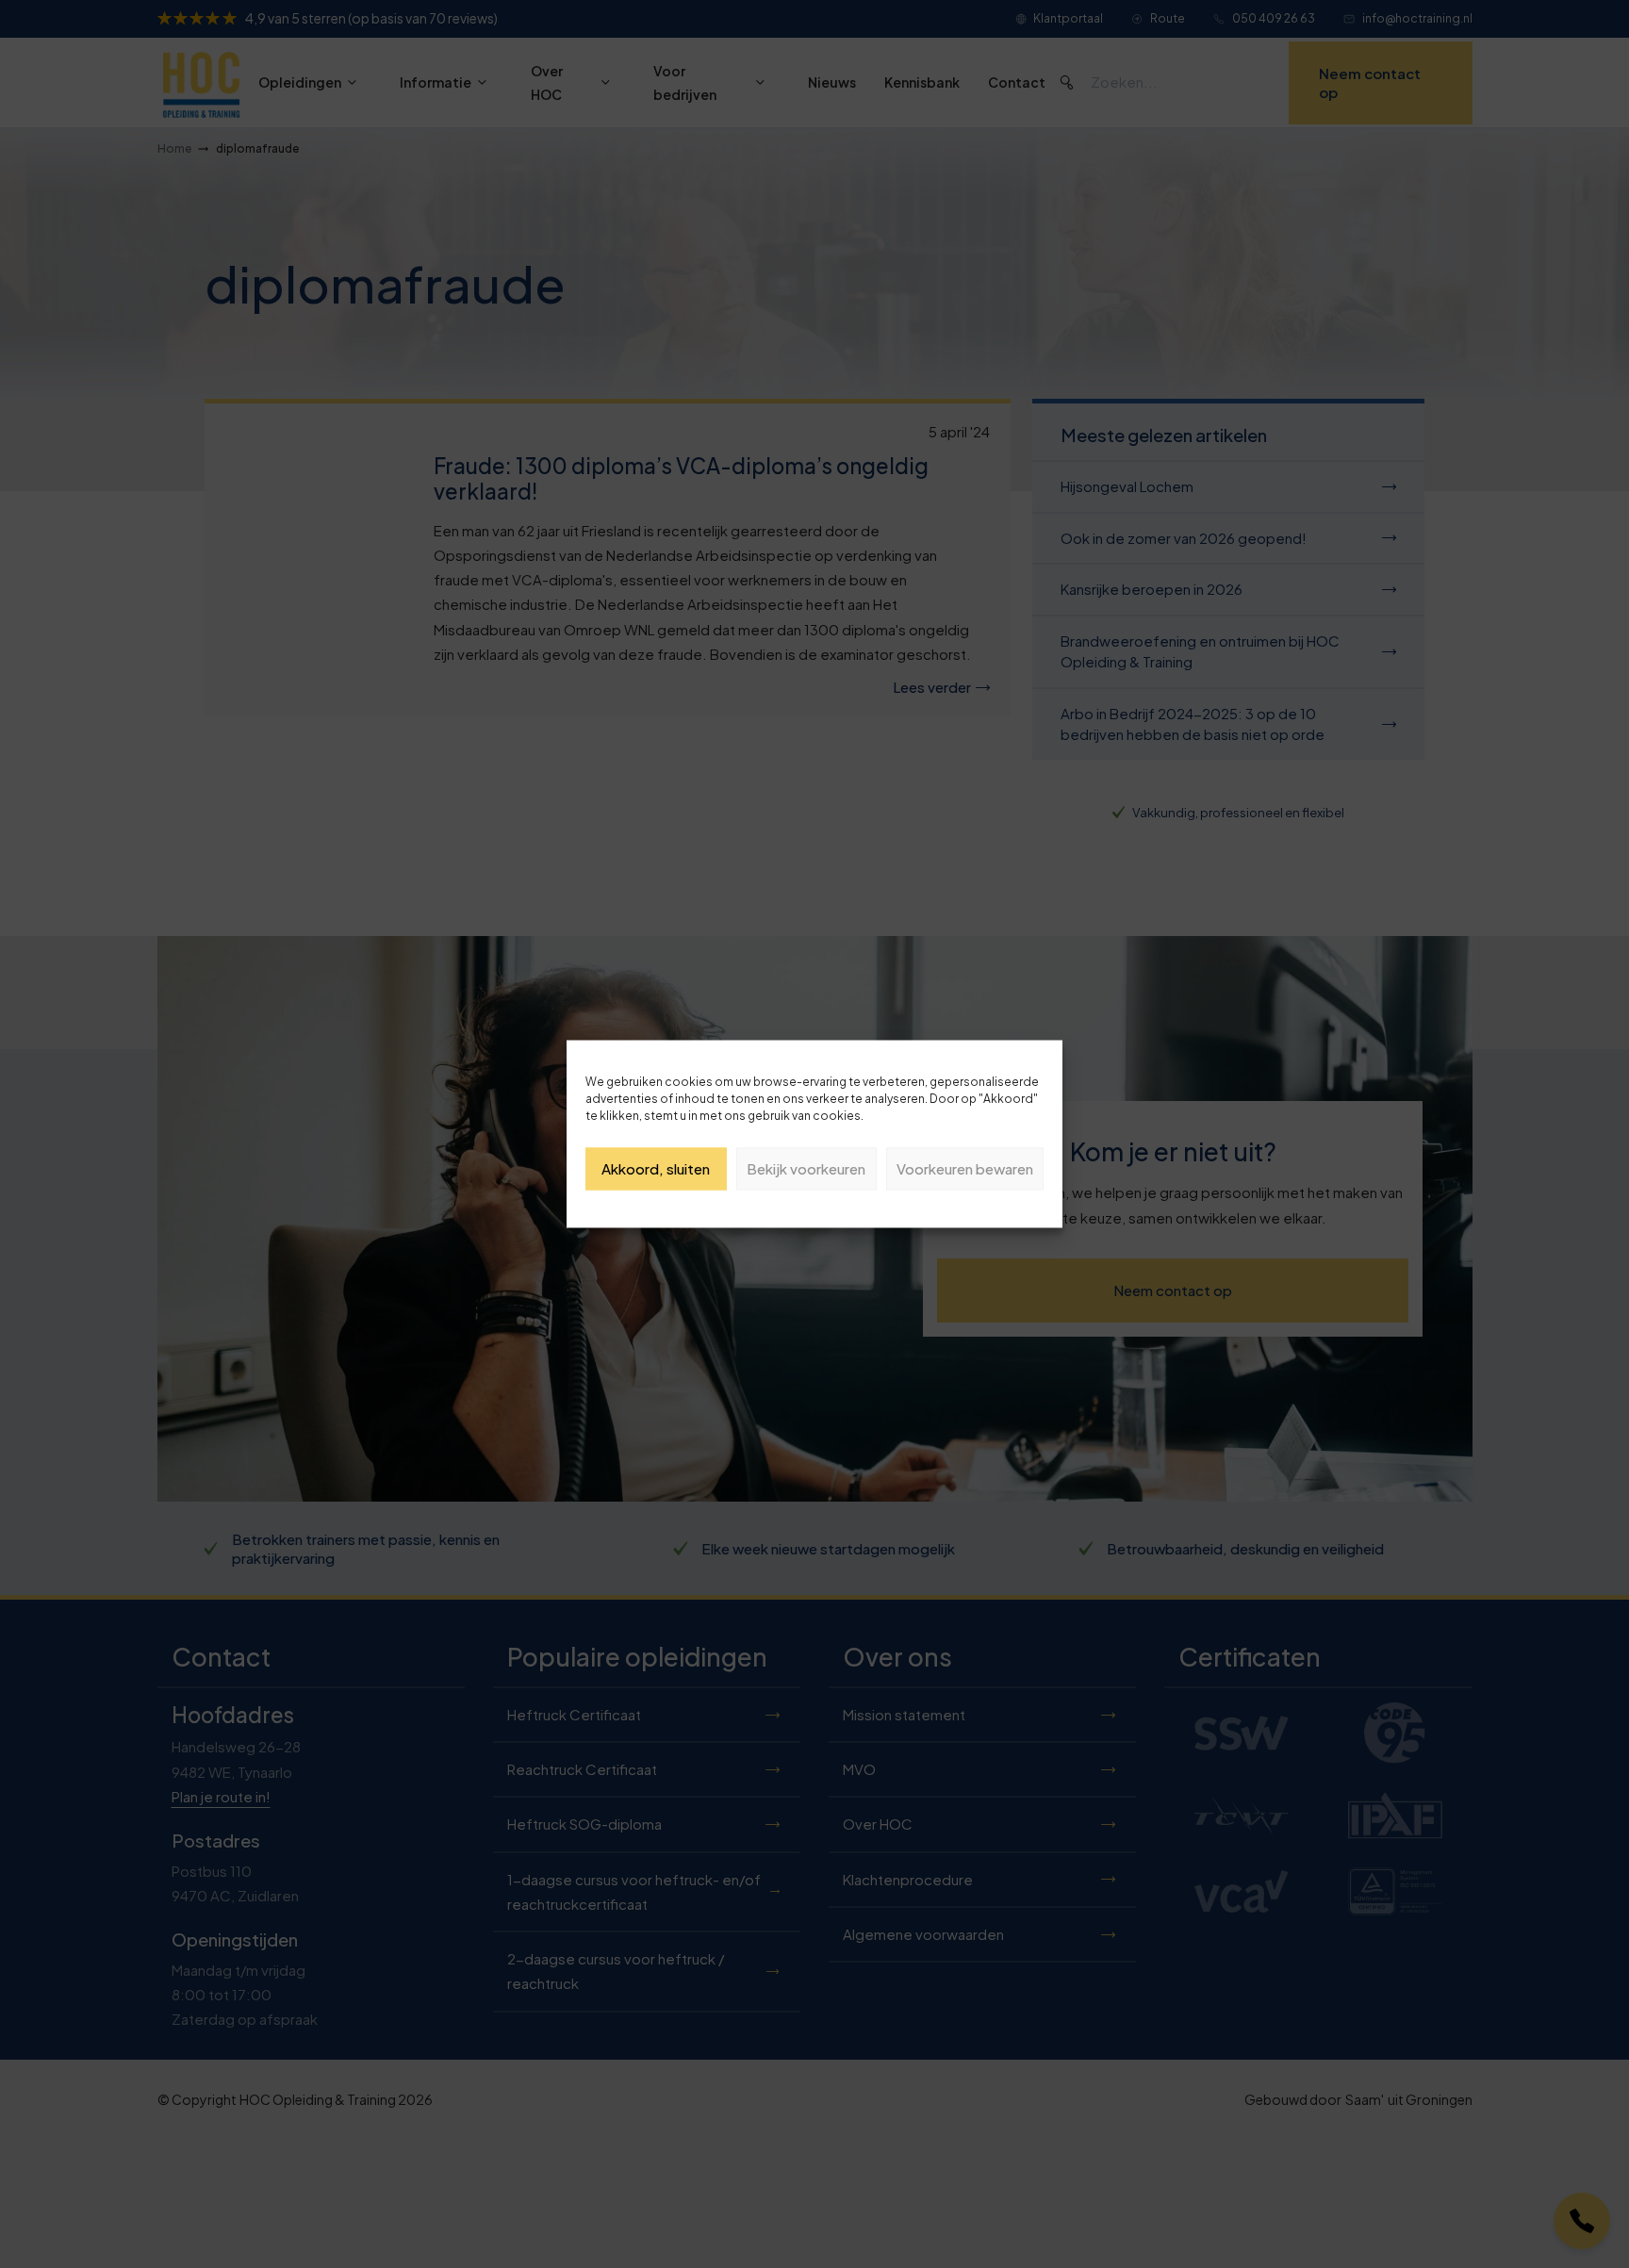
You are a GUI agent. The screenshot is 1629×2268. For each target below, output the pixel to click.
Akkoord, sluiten (656, 1168)
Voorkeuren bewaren (965, 1168)
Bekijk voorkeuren (806, 1168)
